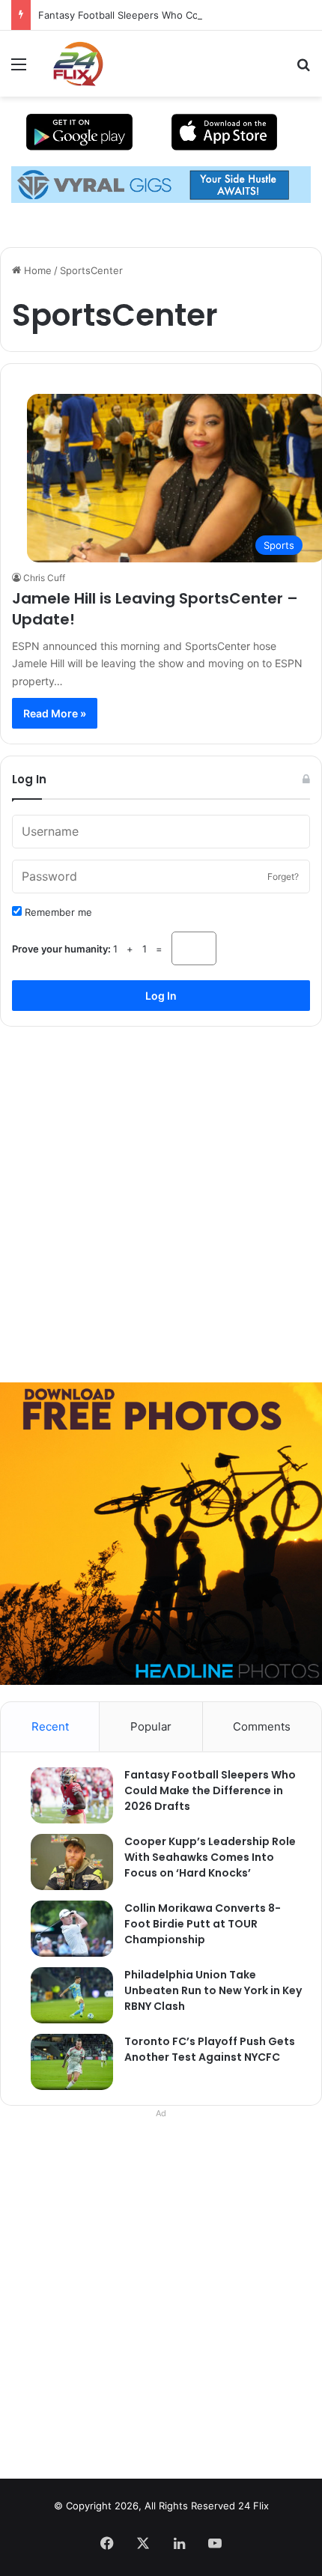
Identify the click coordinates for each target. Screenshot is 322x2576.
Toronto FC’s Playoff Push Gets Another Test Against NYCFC (210, 2049)
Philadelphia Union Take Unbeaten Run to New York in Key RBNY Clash (213, 1990)
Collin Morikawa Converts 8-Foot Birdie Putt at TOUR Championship (203, 1924)
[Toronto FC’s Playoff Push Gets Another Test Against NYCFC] (64, 2062)
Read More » (55, 713)
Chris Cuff (44, 578)
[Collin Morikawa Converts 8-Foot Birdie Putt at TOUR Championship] (64, 1929)
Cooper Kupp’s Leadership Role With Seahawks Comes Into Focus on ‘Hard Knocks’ (210, 1857)
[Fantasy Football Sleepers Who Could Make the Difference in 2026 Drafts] (64, 1795)
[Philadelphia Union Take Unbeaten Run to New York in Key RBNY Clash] (64, 1995)
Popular (151, 1726)
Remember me (57, 912)
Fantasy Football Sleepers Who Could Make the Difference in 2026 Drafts (210, 1790)
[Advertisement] (161, 1199)
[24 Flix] (70, 64)
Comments (262, 1726)
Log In (161, 996)
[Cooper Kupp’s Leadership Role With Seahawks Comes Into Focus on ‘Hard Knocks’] (64, 1862)
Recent (50, 1726)
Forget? (283, 877)
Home (36, 270)
